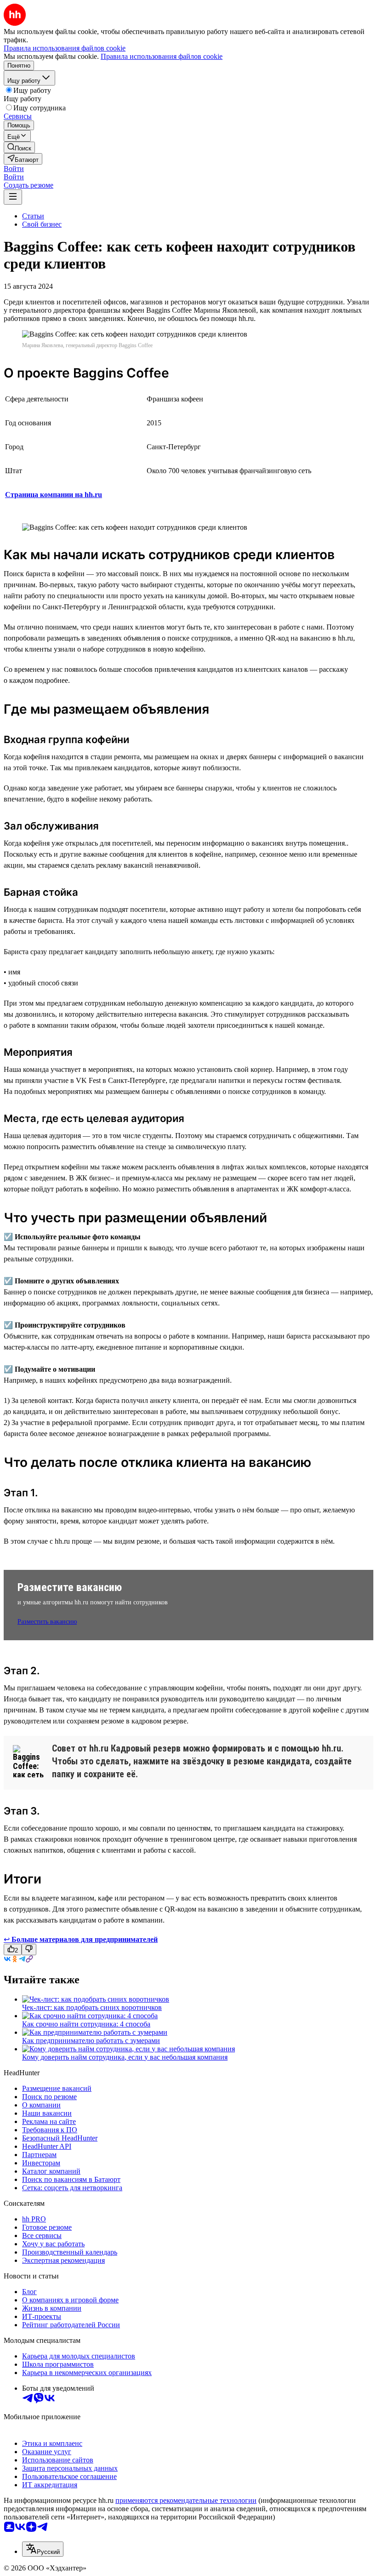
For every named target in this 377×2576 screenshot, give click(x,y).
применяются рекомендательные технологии (186, 2500)
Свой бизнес (42, 224)
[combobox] (43, 2549)
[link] (19, 147)
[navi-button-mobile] (13, 197)
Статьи (33, 216)
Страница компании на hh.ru (54, 495)
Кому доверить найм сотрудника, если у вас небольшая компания (125, 2057)
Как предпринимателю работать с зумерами (91, 2041)
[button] (14, 169)
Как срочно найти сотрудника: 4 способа (86, 2024)
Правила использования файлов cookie (162, 56)
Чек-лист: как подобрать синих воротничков (92, 2007)
